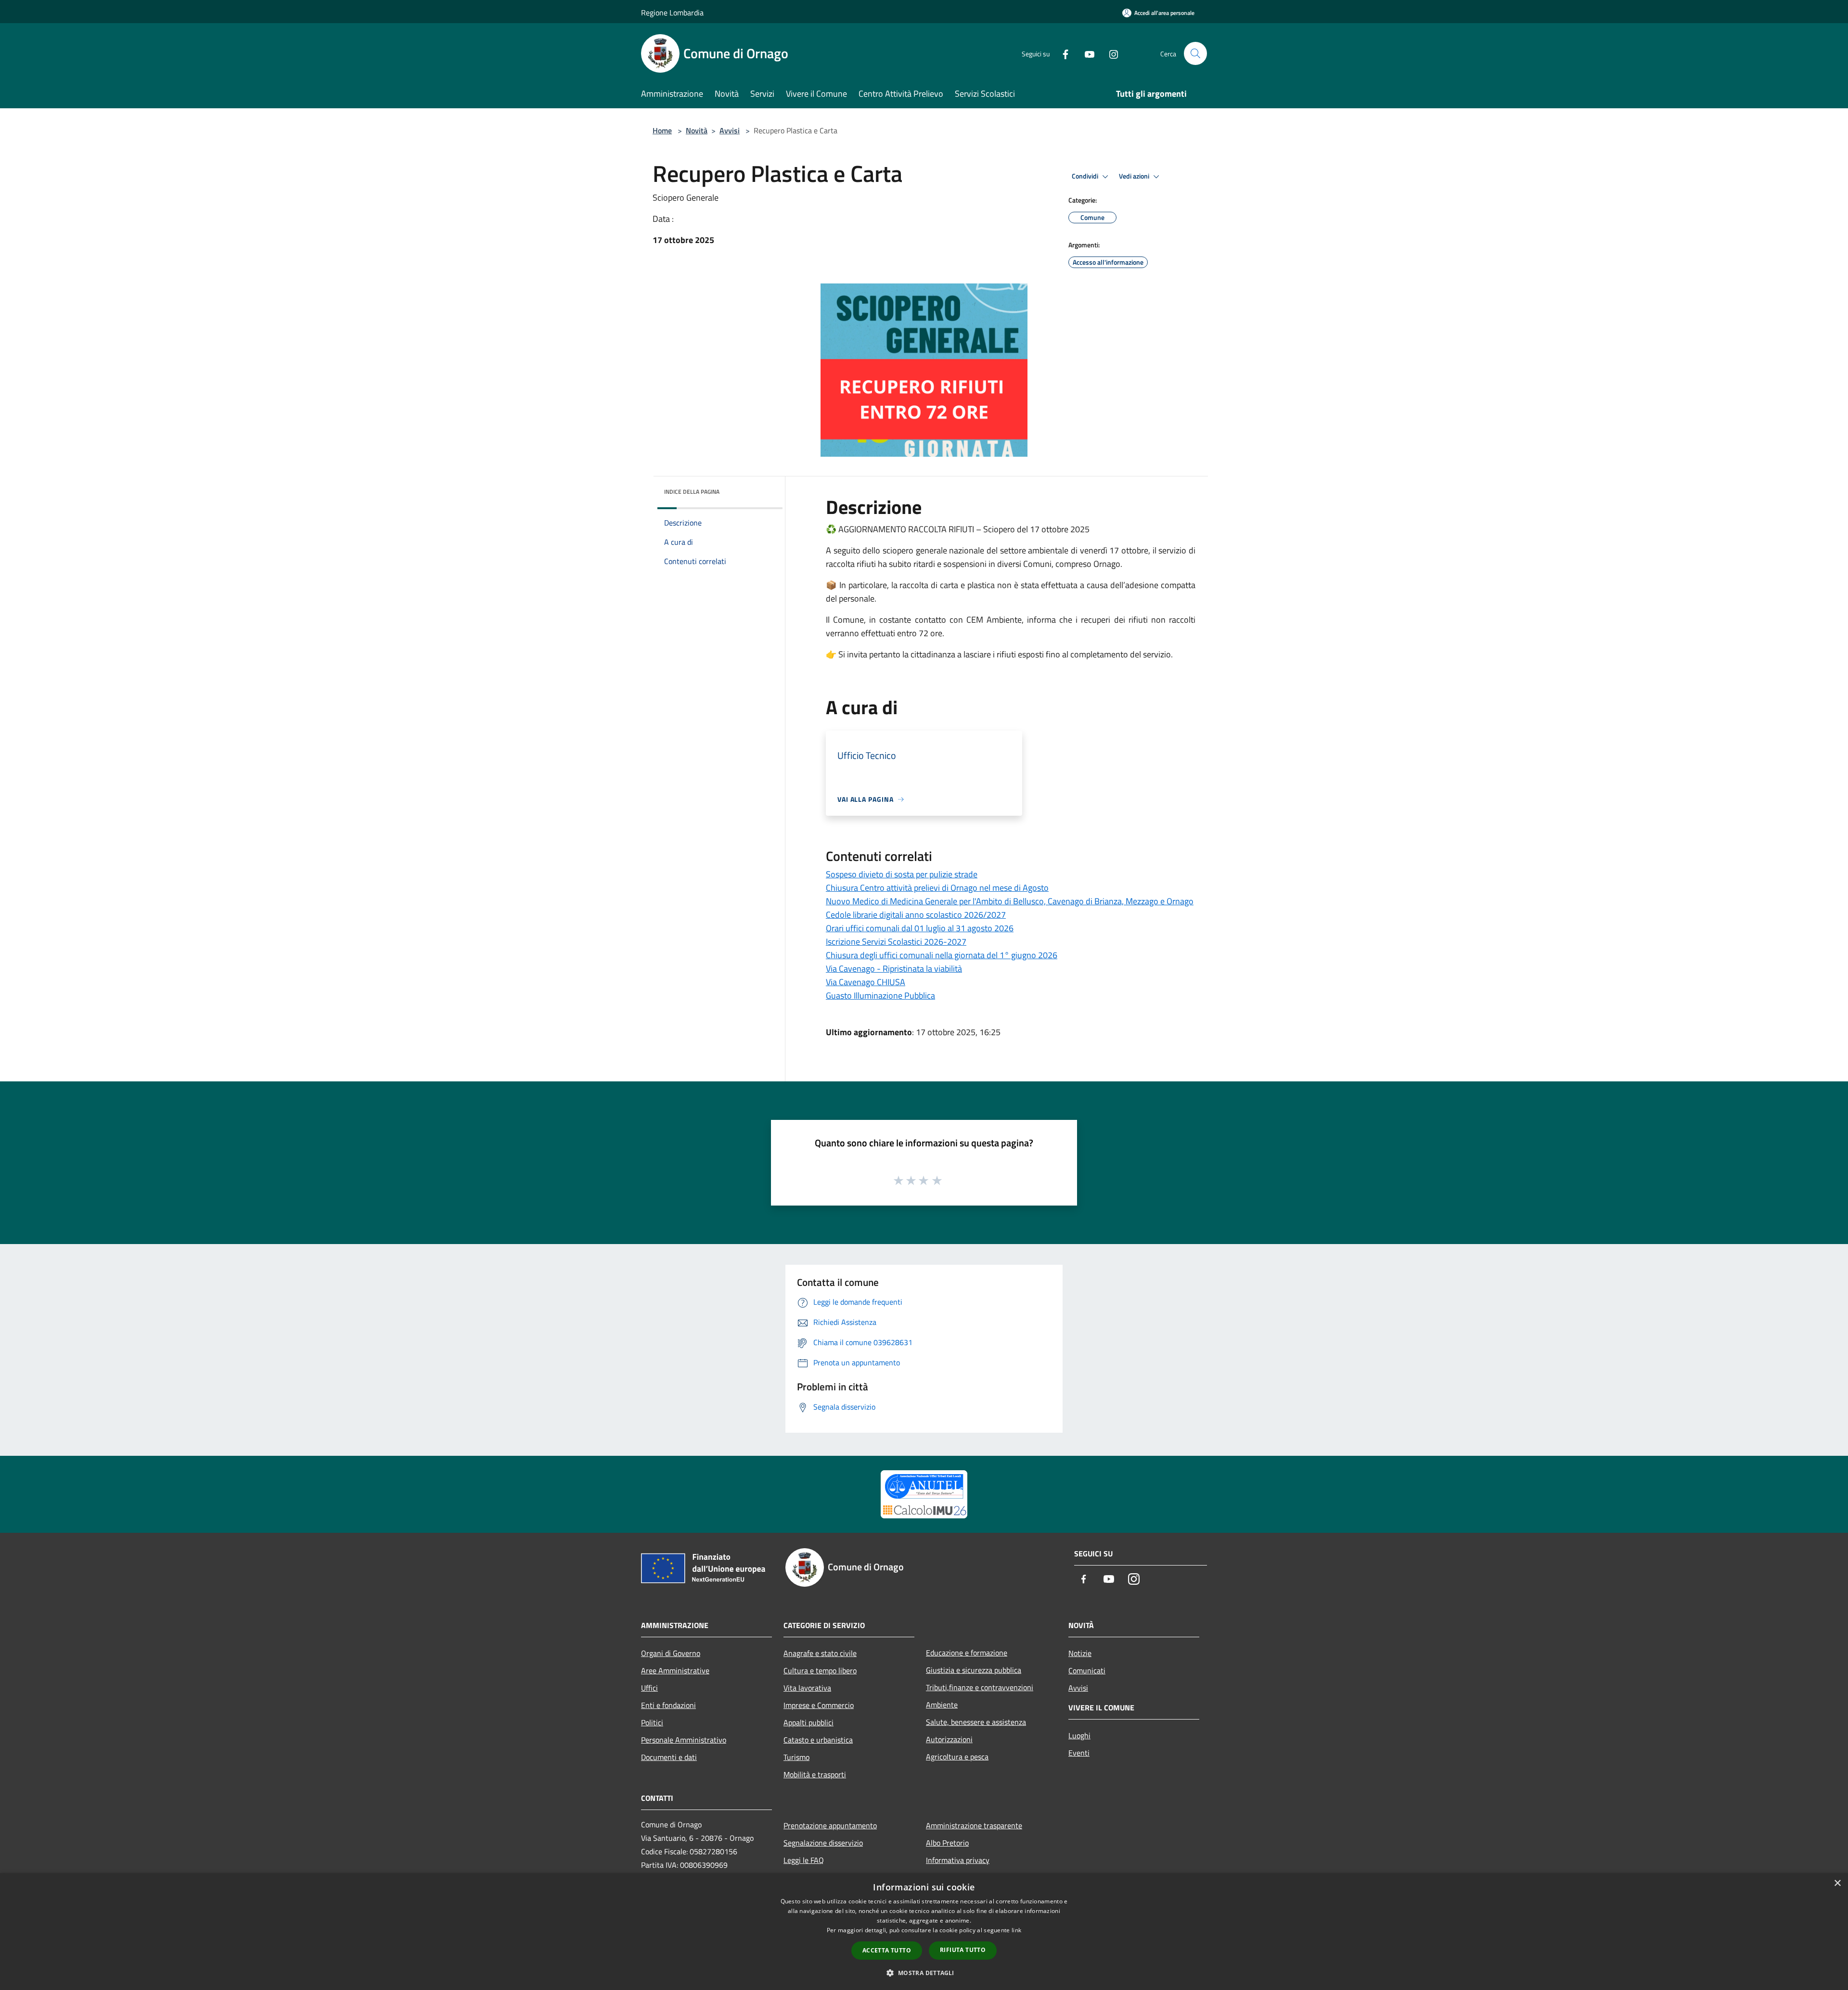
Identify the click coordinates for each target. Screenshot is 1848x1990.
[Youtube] (1086, 53)
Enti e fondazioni (668, 1705)
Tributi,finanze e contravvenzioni (980, 1687)
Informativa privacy (958, 1860)
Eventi (1079, 1753)
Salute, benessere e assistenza (976, 1722)
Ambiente (942, 1705)
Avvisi (730, 130)
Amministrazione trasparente (974, 1825)
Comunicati (1087, 1670)
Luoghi (1079, 1735)
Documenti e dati (669, 1757)
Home (662, 130)
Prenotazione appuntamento (830, 1825)
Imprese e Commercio (819, 1705)
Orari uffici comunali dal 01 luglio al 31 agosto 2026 (920, 928)
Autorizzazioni (949, 1739)
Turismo (796, 1757)
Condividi (1086, 176)
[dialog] (924, 1932)
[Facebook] (1062, 53)
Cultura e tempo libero (820, 1670)
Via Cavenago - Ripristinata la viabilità (894, 969)
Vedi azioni (1135, 176)
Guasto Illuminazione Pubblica (880, 995)
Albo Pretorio (947, 1843)
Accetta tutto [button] (887, 1950)
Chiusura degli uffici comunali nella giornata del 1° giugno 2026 (942, 955)
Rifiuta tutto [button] (963, 1950)
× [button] (1837, 1883)
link (1016, 1930)
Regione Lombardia (672, 13)
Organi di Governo (671, 1653)
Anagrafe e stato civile (820, 1653)
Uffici (649, 1688)
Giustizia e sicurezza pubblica (974, 1670)
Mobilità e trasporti (815, 1774)
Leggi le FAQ (804, 1860)
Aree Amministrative (675, 1670)
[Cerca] (1195, 53)
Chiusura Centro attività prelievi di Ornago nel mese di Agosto (937, 888)
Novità (697, 130)
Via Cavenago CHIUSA (866, 982)
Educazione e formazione (967, 1653)
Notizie (1080, 1653)
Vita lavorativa (807, 1688)
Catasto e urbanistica (818, 1740)
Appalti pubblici (808, 1722)
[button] (924, 1973)
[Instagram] (1110, 53)
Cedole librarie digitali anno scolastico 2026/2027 (916, 915)
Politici (652, 1722)
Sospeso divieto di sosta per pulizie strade (902, 874)
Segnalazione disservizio (823, 1843)
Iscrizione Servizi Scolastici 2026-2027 (896, 942)
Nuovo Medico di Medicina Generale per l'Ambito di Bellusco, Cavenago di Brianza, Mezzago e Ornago (1010, 901)
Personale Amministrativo (684, 1740)
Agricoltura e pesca (957, 1757)
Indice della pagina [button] (692, 492)
